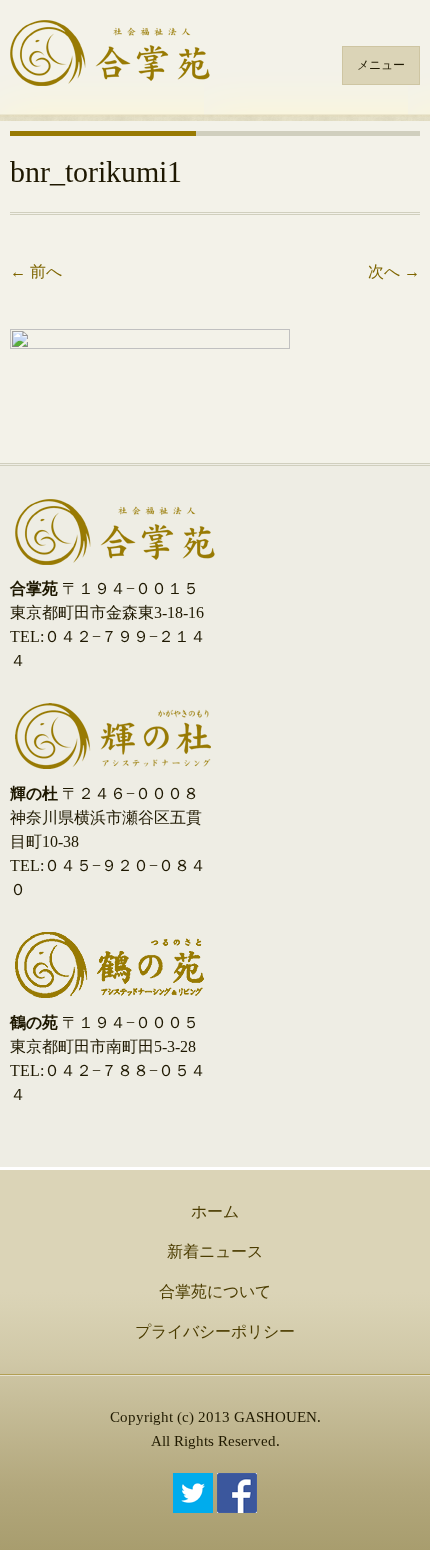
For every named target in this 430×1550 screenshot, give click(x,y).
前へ (36, 271)
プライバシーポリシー (215, 1331)
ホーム (215, 1211)
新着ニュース (215, 1251)
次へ (394, 271)
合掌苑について (215, 1291)
